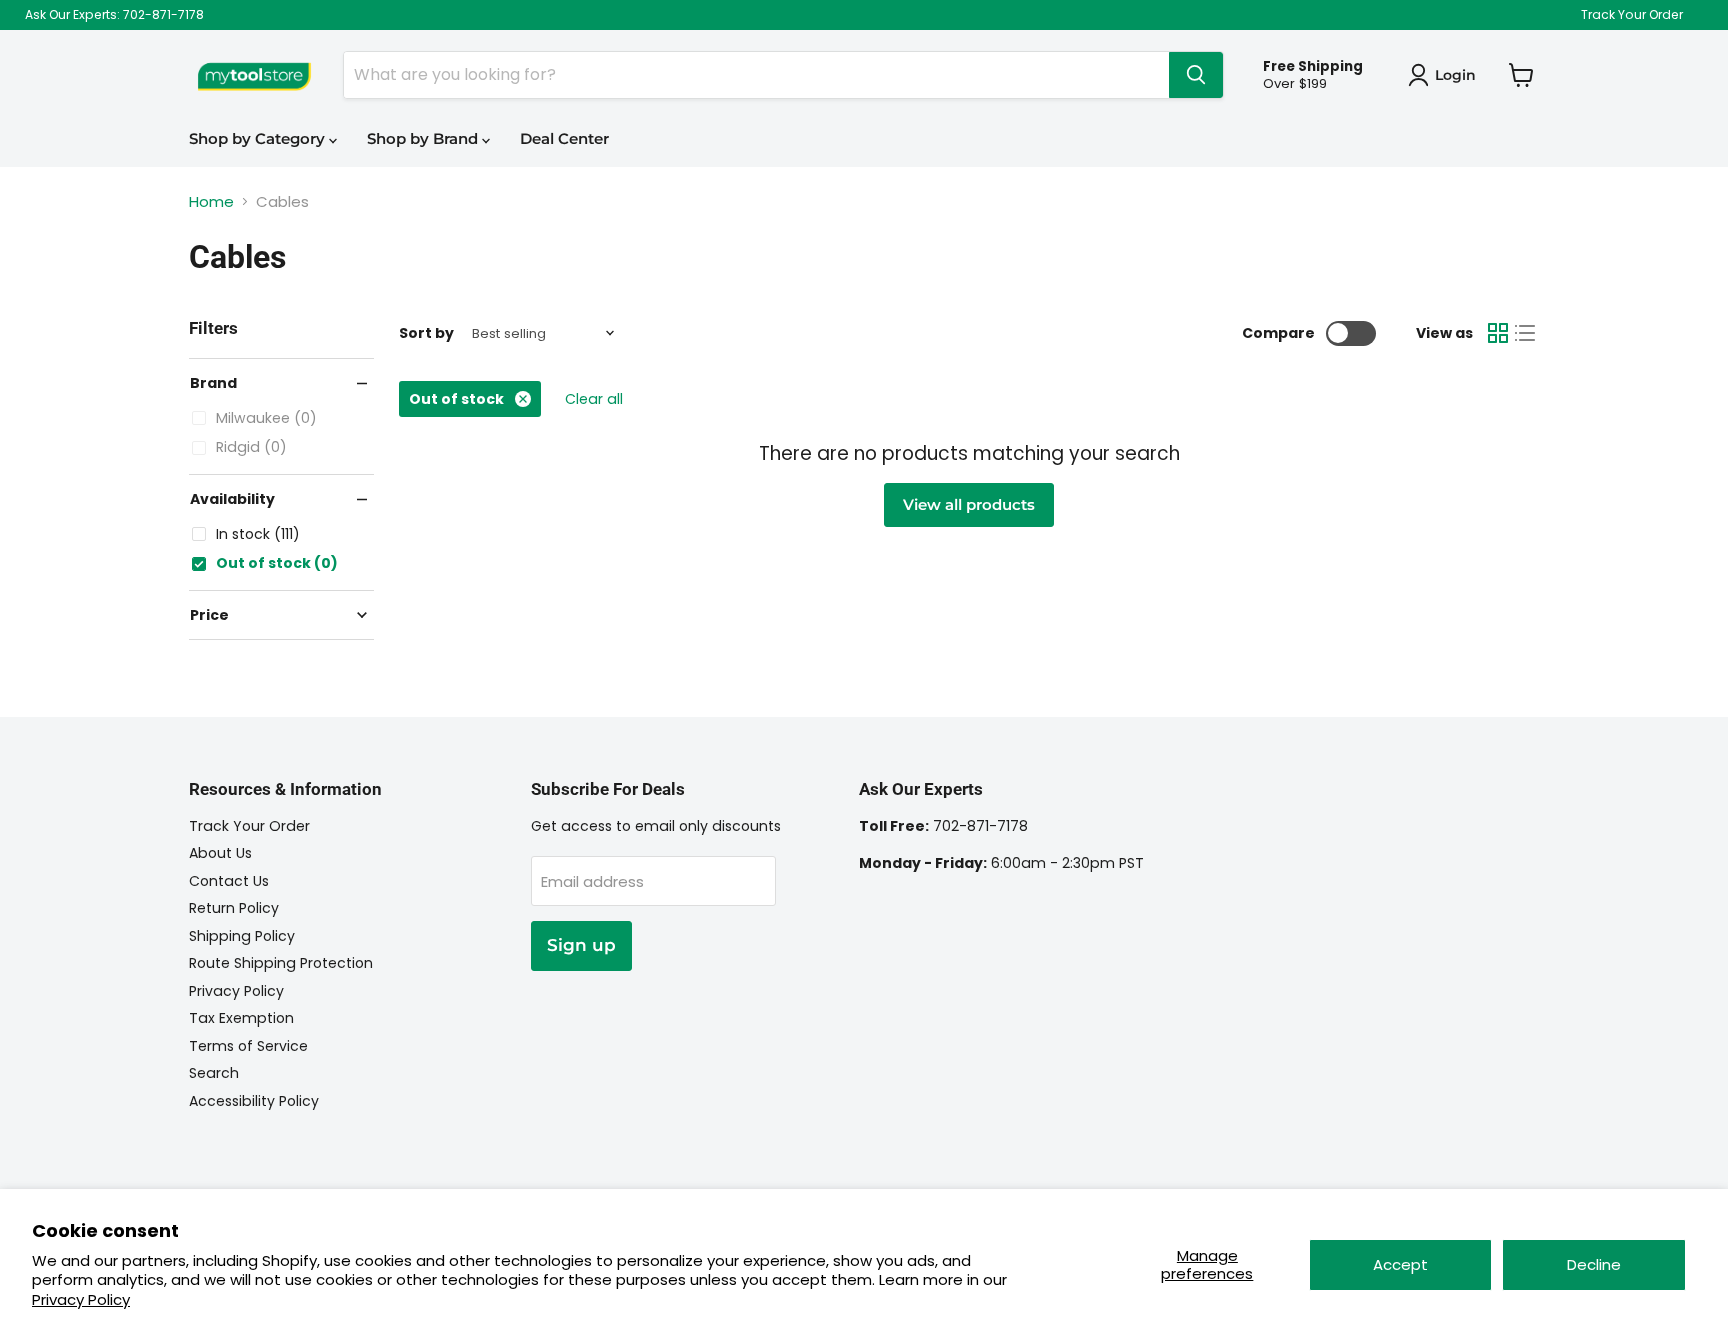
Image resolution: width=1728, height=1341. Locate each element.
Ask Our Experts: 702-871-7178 (114, 15)
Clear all (594, 399)
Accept (1400, 1264)
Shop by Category (259, 138)
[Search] (1196, 75)
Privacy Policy (81, 1299)
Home (211, 201)
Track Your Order (1632, 15)
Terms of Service (248, 1046)
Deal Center (564, 138)
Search (214, 1073)
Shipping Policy (242, 936)
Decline (1594, 1264)
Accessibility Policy (254, 1101)
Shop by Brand (424, 138)
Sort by (426, 333)
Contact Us (229, 881)
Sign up (581, 945)
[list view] (1526, 333)
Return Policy (234, 908)
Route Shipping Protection (281, 963)
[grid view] (1498, 333)
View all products (969, 504)
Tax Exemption (241, 1018)
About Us (220, 853)
